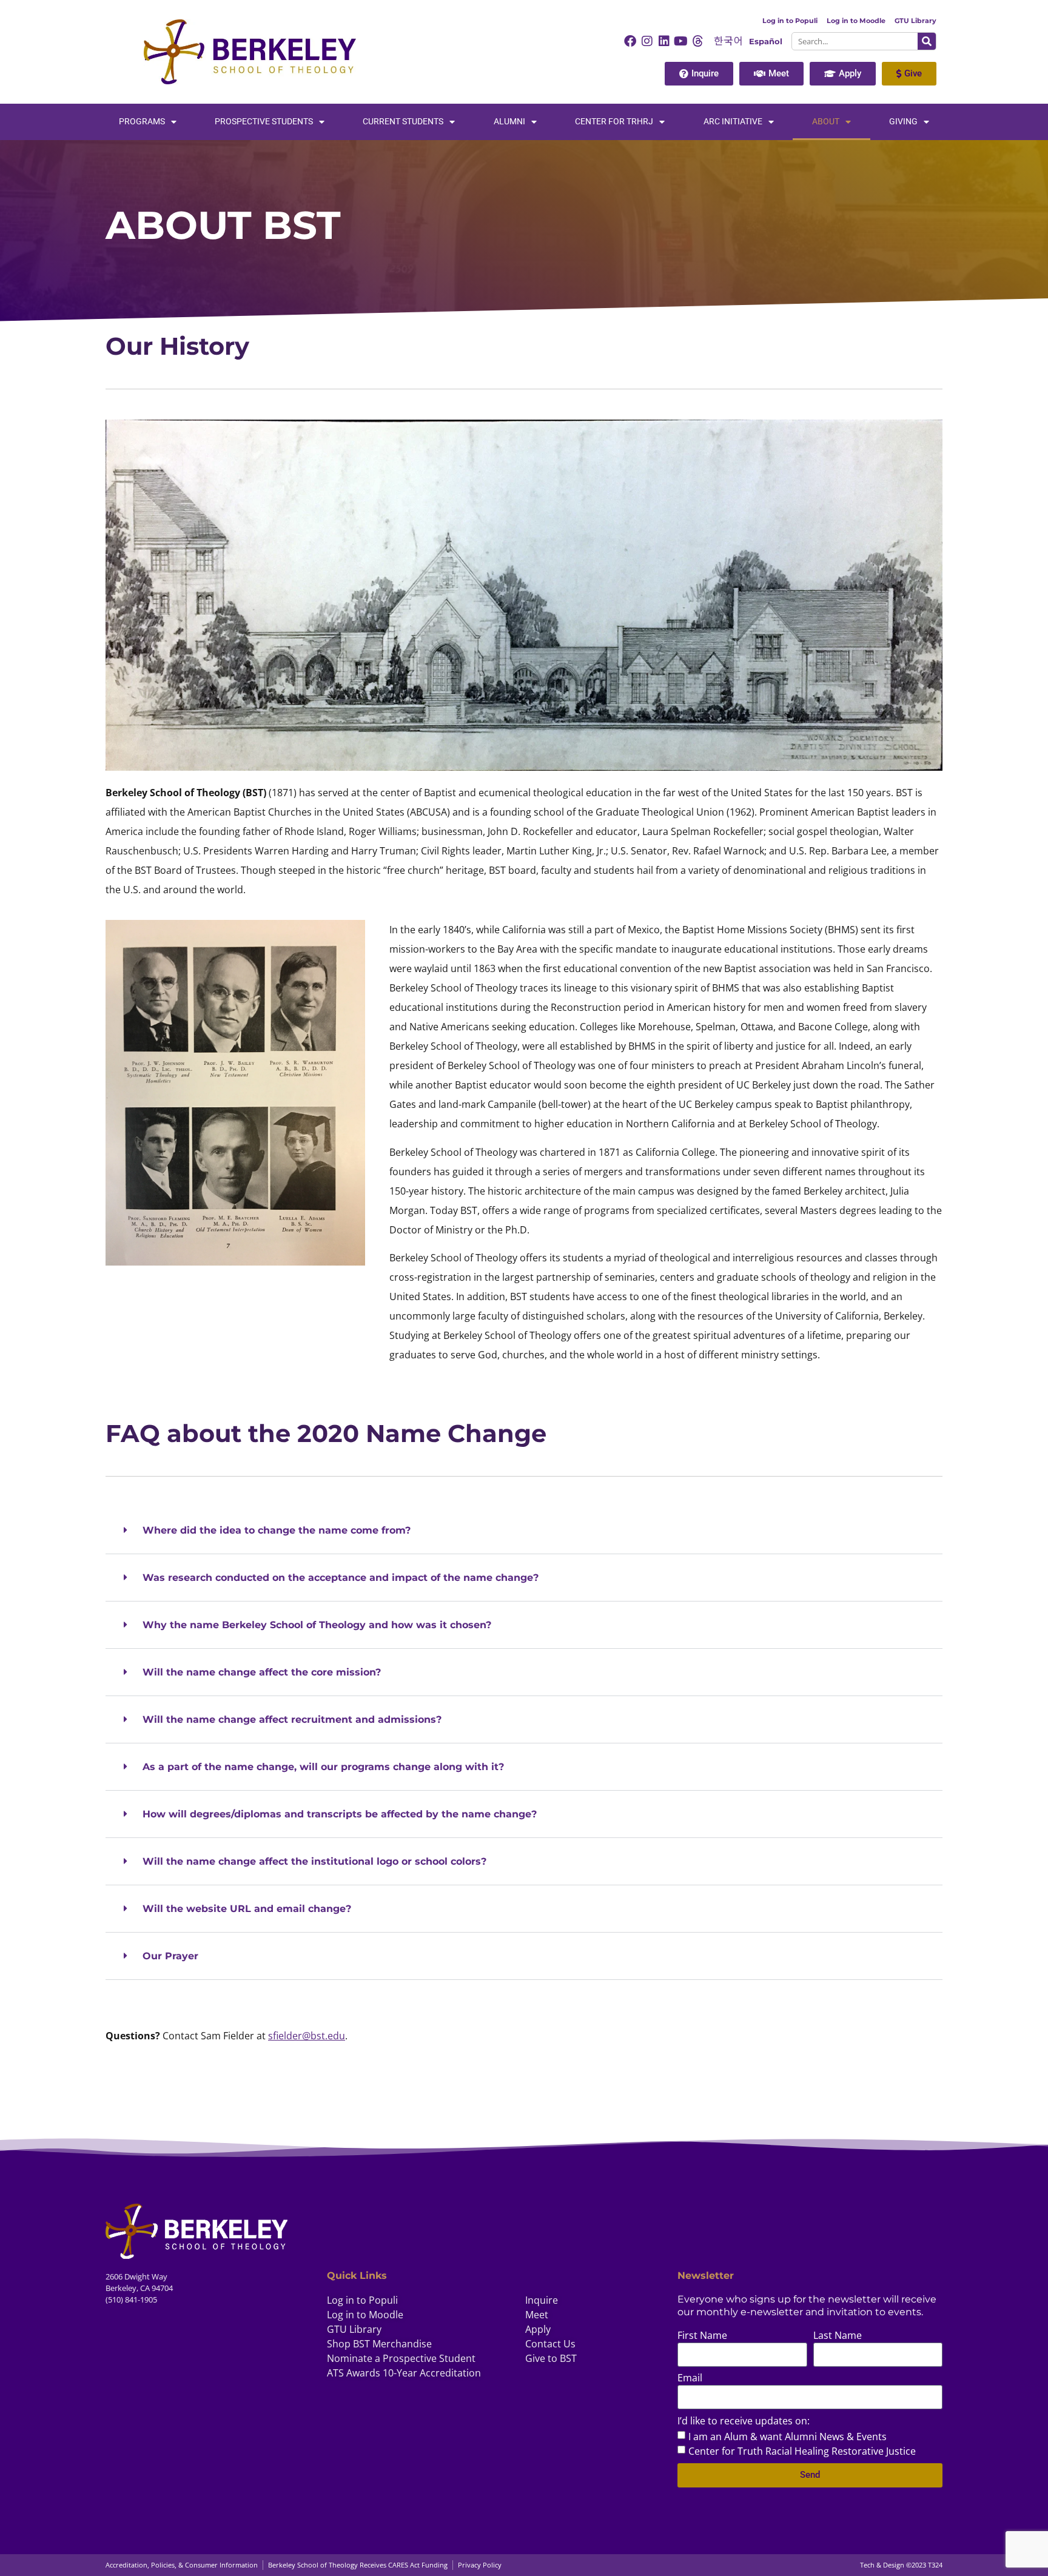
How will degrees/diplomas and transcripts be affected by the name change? (340, 1814)
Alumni (509, 122)
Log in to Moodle (856, 21)
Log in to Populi (790, 21)
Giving (903, 122)
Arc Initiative (733, 122)
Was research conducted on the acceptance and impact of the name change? (341, 1578)
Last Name (838, 2336)
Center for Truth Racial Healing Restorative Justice (802, 2450)
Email (690, 2379)
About (826, 122)
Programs (142, 122)
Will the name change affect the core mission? (262, 1672)
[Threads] (698, 41)
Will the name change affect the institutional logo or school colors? (314, 1861)
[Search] (927, 41)
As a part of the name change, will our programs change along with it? (323, 1767)
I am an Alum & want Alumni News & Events (788, 2436)
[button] (524, 1531)
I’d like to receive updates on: (744, 2422)
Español (766, 42)
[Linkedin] (664, 41)
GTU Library (915, 21)
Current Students (403, 122)
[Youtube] (681, 41)
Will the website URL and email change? (247, 1909)
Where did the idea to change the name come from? (277, 1530)
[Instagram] (647, 41)
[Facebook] (630, 41)
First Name (702, 2336)
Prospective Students (264, 122)
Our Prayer (170, 1956)
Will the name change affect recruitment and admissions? (292, 1719)
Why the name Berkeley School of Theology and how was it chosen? (317, 1625)
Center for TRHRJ (614, 122)
